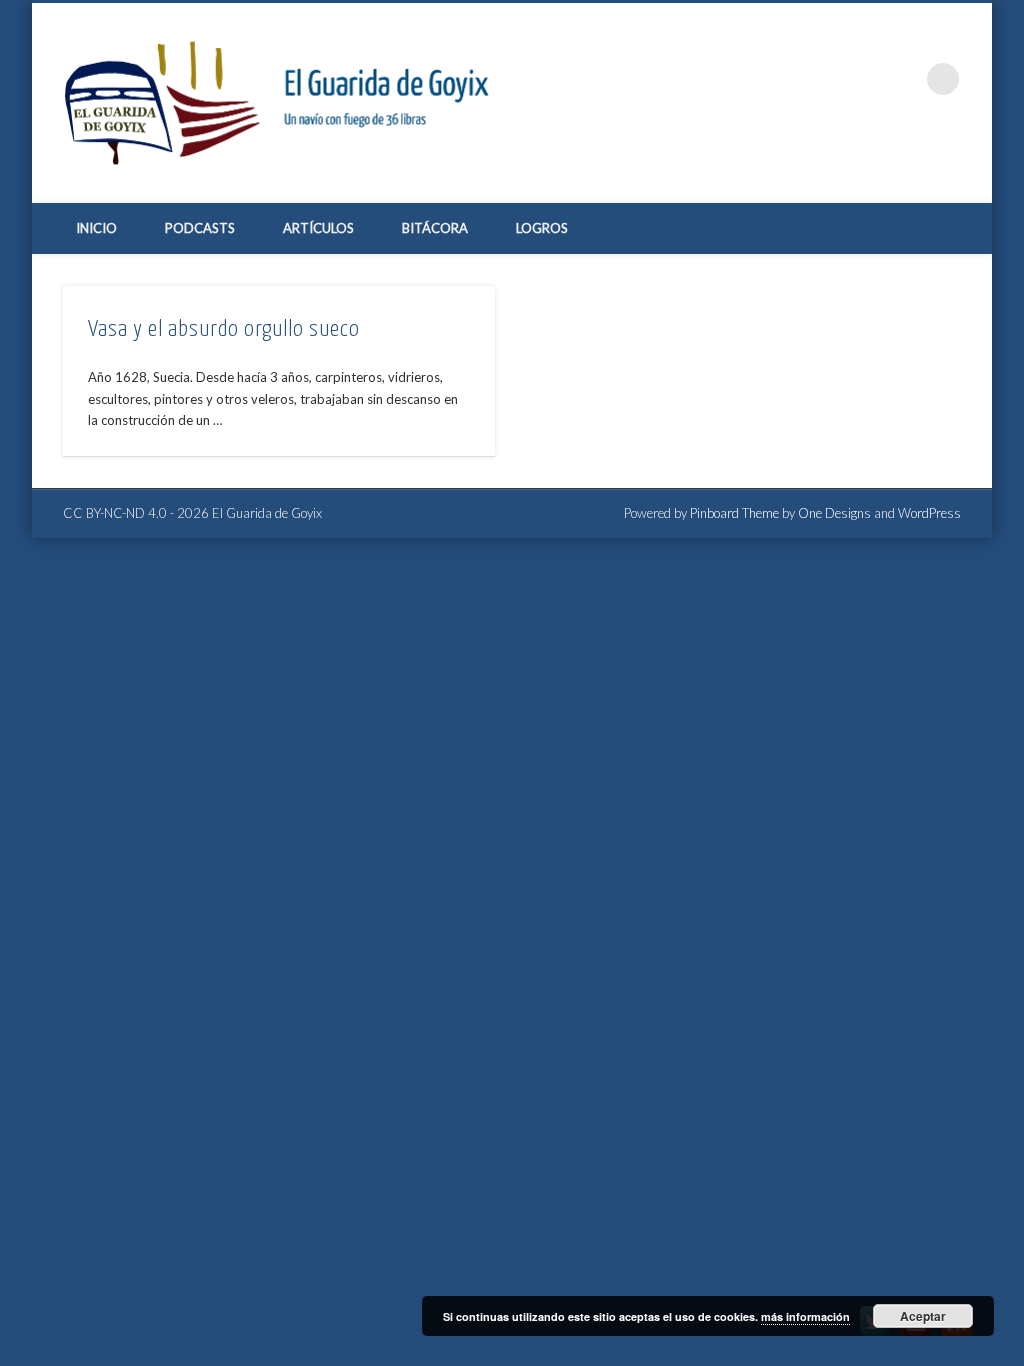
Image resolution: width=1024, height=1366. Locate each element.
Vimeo (861, 79)
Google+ (902, 79)
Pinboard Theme (734, 513)
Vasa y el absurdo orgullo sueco (224, 329)
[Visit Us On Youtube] (915, 1336)
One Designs (834, 513)
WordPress (929, 513)
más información (805, 1316)
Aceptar (923, 1316)
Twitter (820, 79)
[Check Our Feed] (956, 1336)
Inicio (96, 228)
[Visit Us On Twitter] (874, 1336)
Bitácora (435, 228)
